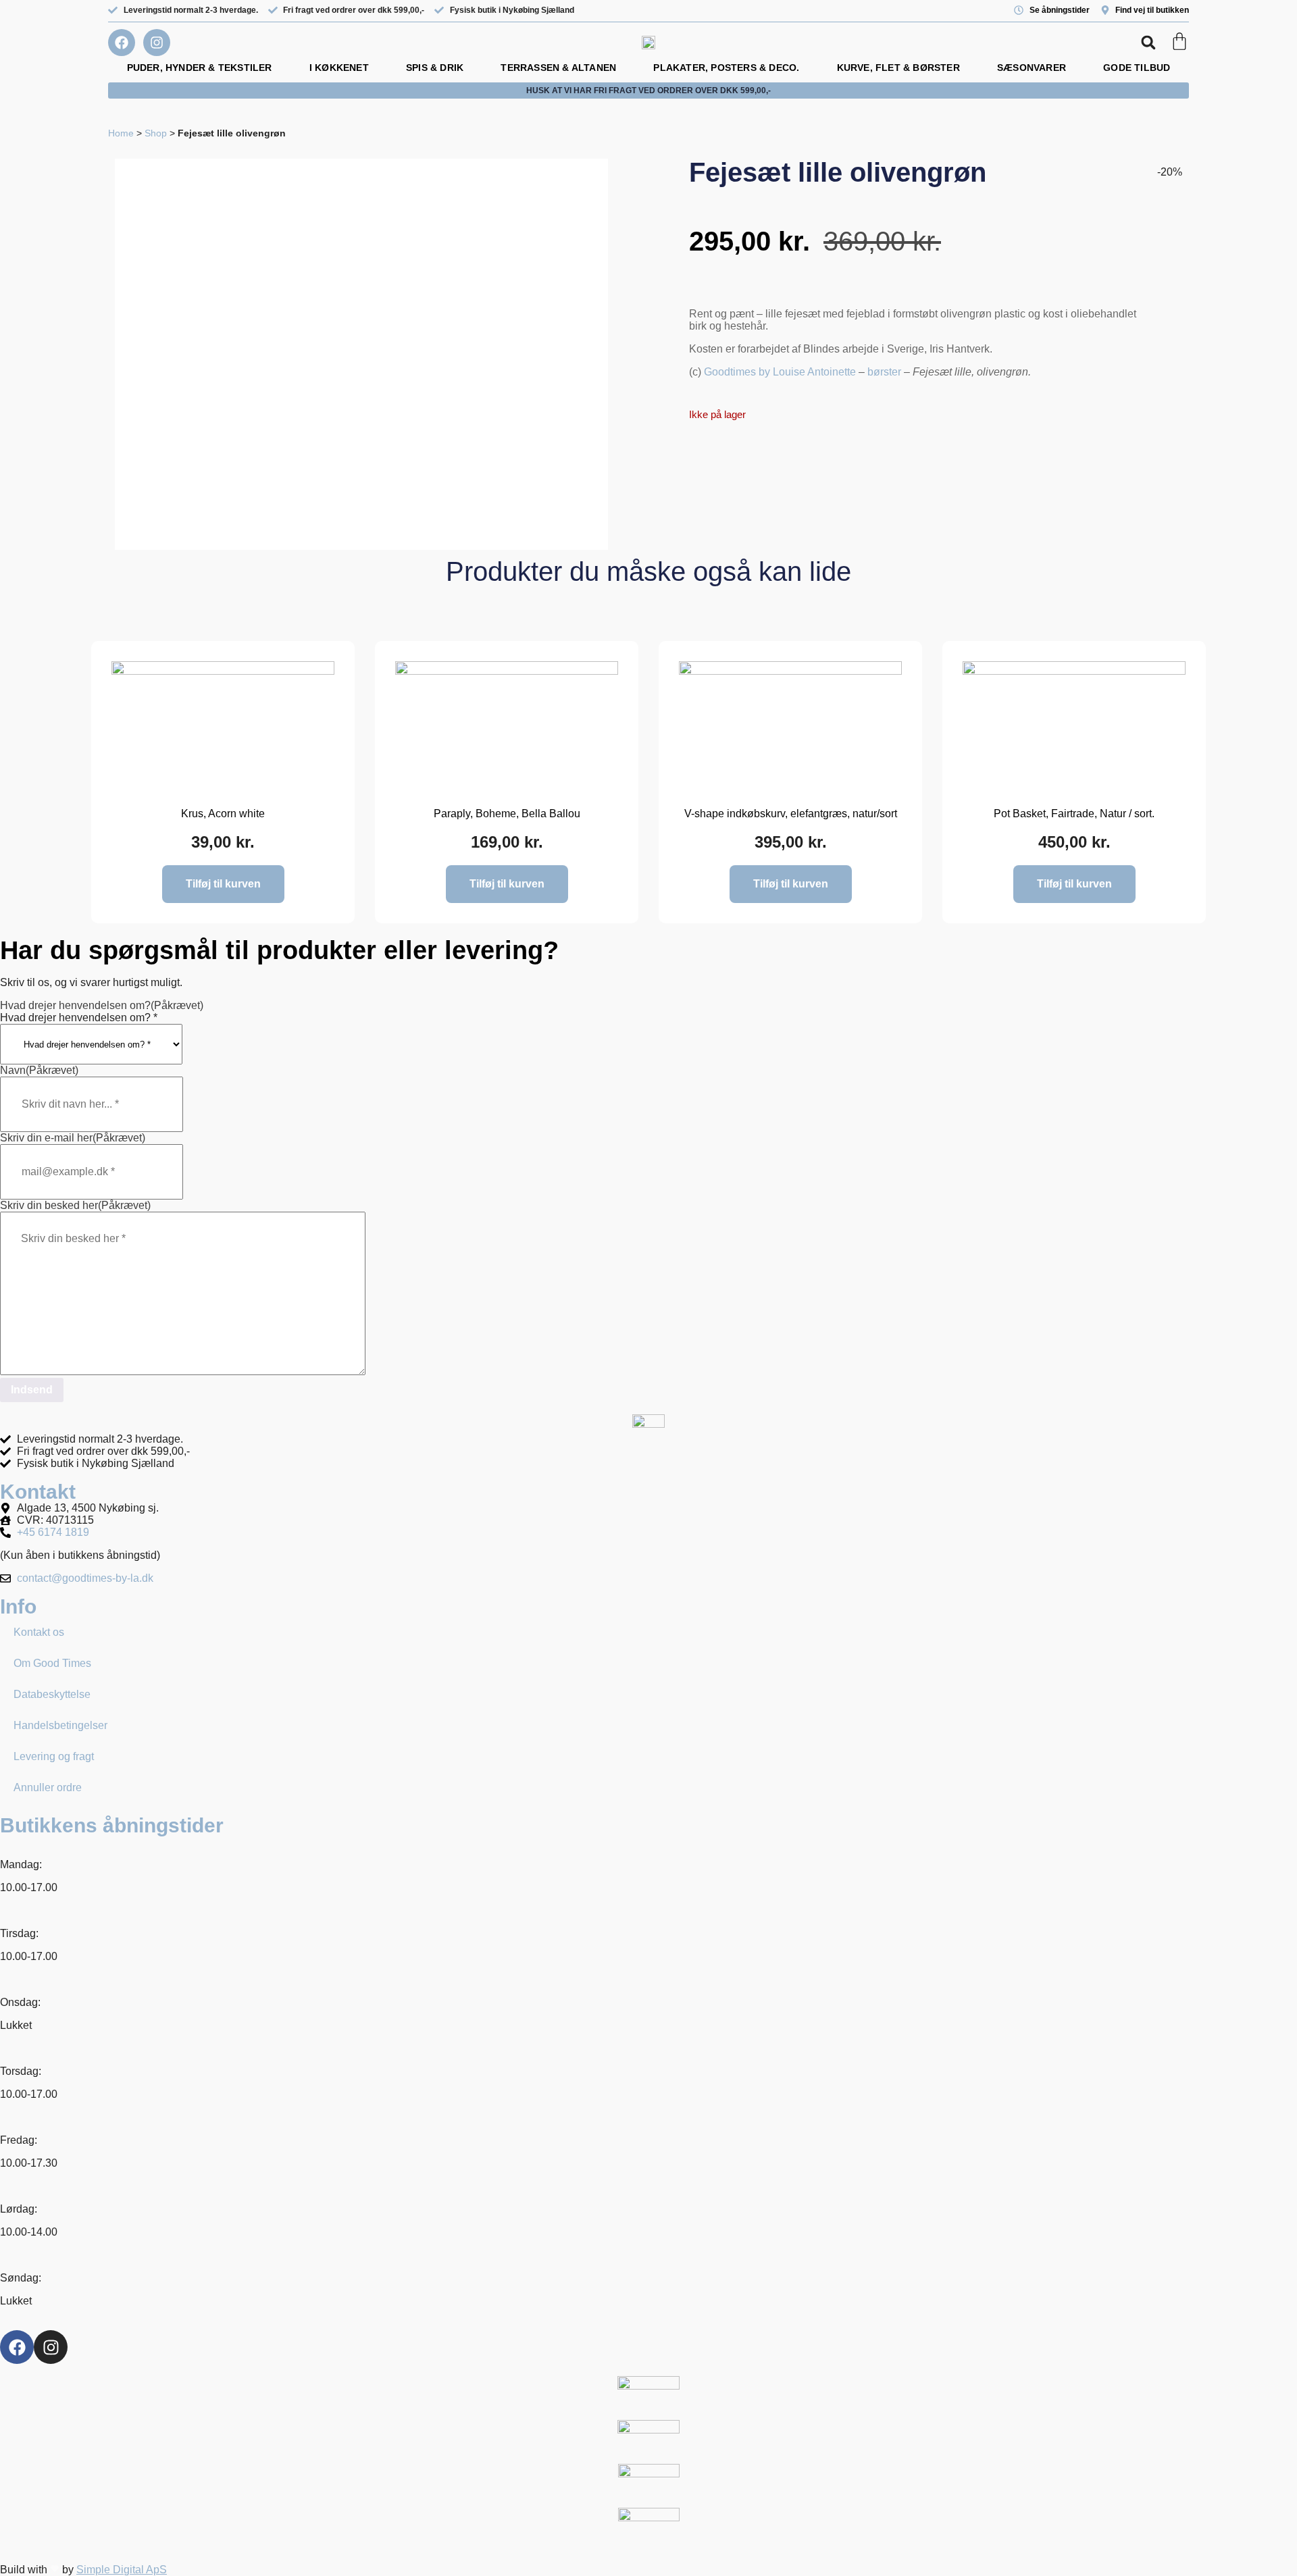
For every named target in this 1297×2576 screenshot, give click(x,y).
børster (884, 372)
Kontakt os (39, 1632)
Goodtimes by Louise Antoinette (780, 372)
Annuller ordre (48, 1787)
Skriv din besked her (75, 1205)
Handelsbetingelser (60, 1725)
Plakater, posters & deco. (726, 68)
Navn (39, 1070)
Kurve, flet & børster (898, 68)
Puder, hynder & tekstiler (200, 68)
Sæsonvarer (1032, 68)
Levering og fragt (54, 1756)
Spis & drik (435, 68)
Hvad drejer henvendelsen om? (102, 1005)
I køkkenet (339, 68)
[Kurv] (1179, 41)
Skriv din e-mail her (73, 1138)
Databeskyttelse (52, 1694)
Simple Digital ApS (122, 2570)
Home (121, 133)
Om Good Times (52, 1663)
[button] (1148, 43)
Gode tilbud (1137, 68)
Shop (156, 133)
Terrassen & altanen (558, 68)
